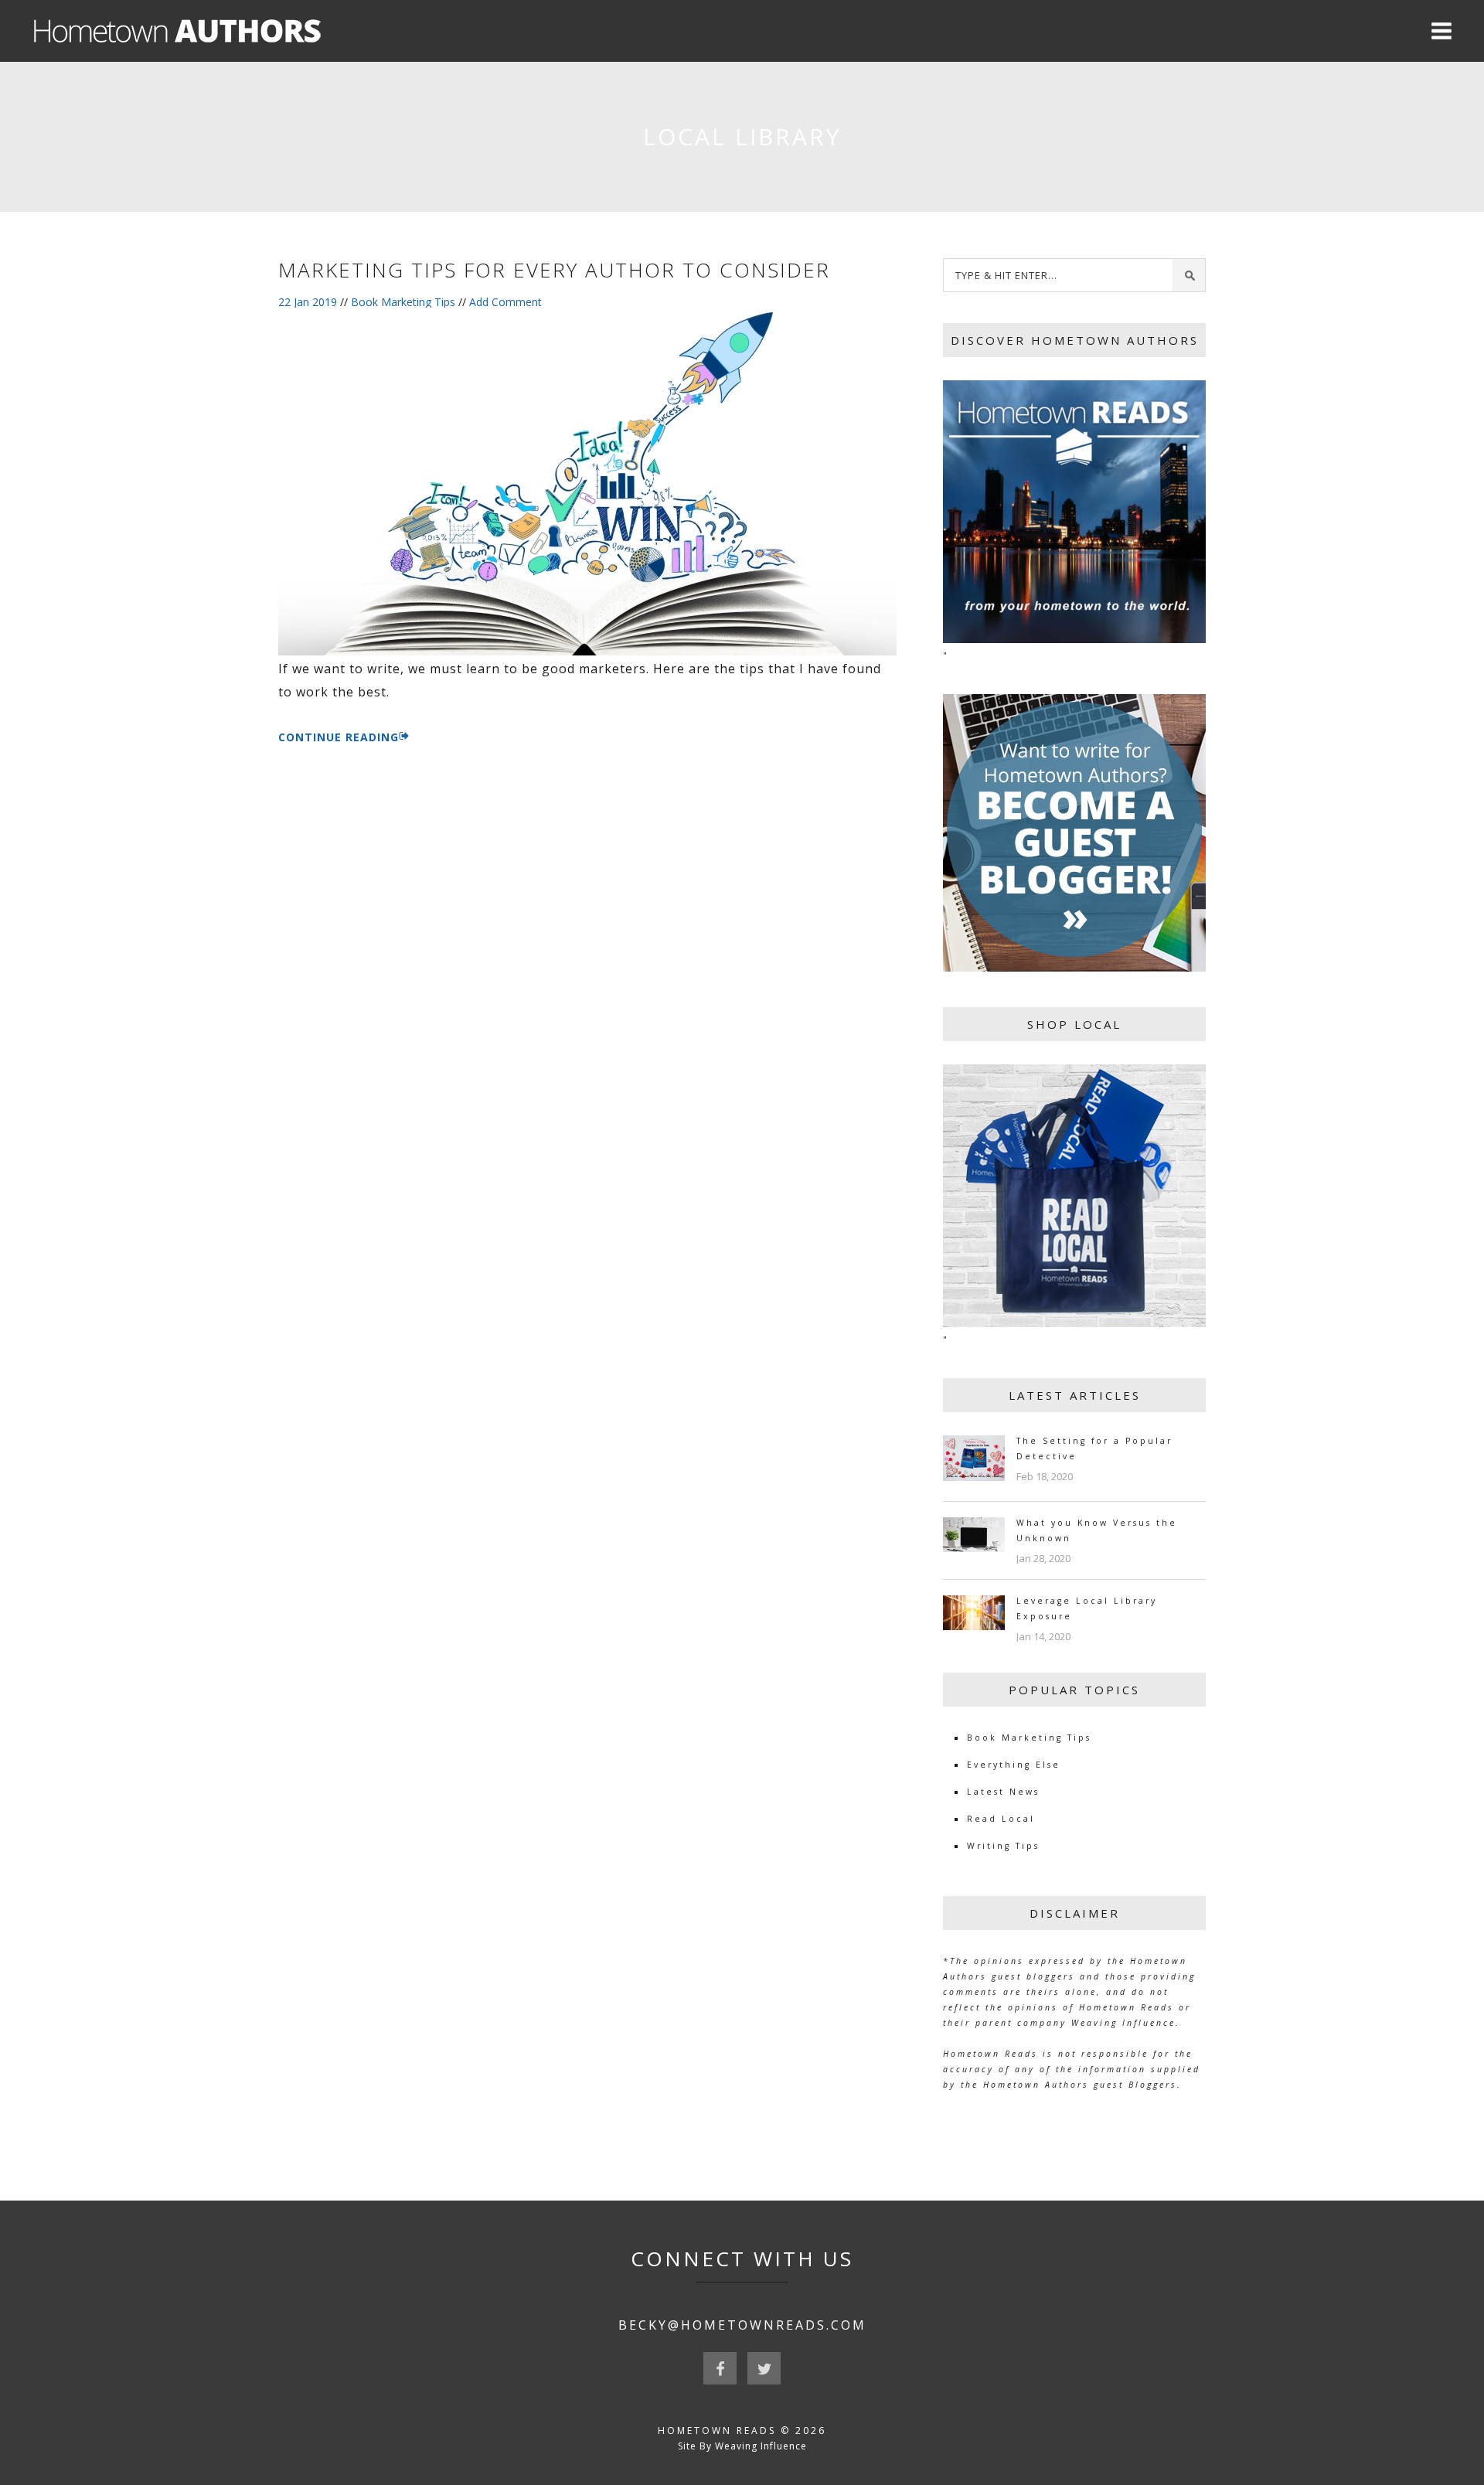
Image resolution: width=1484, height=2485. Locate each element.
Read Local (1001, 1819)
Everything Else (1014, 1765)
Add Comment (505, 302)
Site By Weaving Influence (742, 2446)
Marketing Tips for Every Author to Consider (554, 270)
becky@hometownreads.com (742, 2325)
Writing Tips (1003, 1846)
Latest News (1003, 1792)
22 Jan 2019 (308, 302)
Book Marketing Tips (403, 302)
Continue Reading (339, 737)
